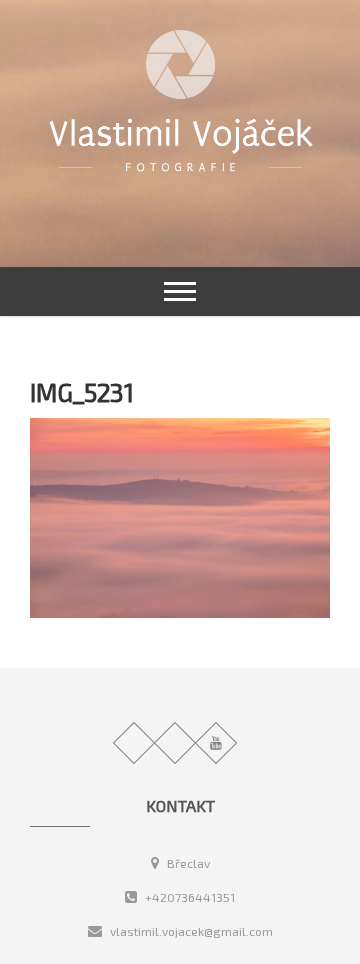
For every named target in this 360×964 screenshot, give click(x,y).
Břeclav (187, 863)
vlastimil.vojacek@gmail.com (190, 931)
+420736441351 (188, 897)
